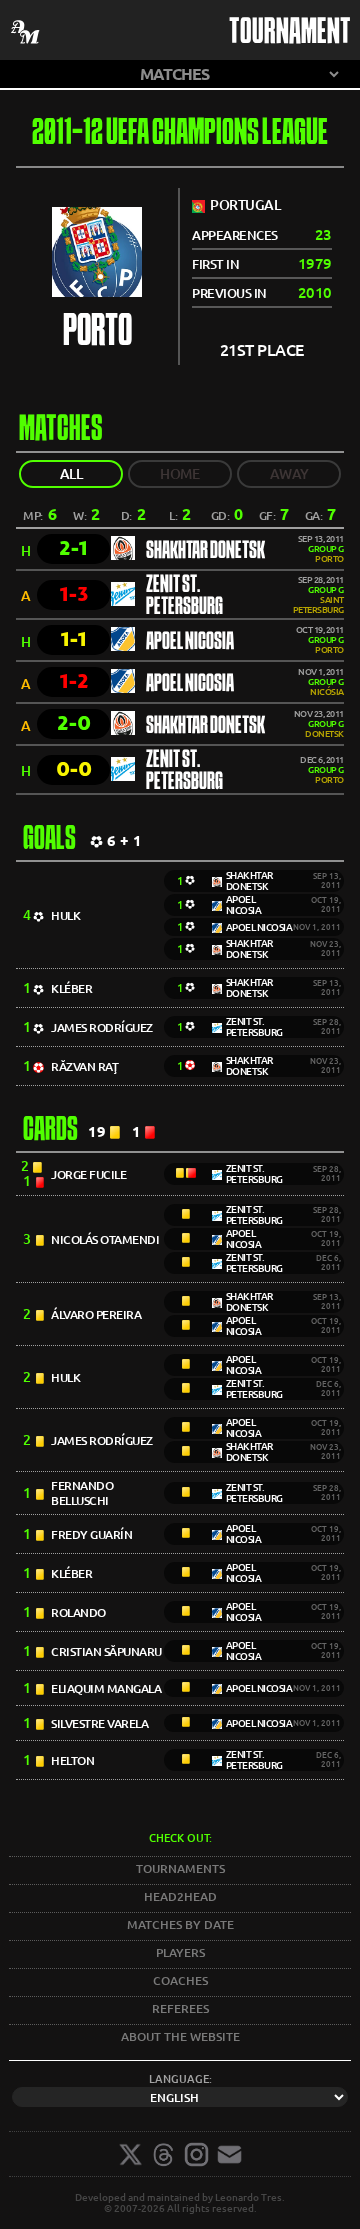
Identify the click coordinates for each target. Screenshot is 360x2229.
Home (179, 474)
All (71, 474)
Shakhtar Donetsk (205, 551)
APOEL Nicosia (190, 642)
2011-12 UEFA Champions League (180, 134)
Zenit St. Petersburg (184, 596)
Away (289, 474)
